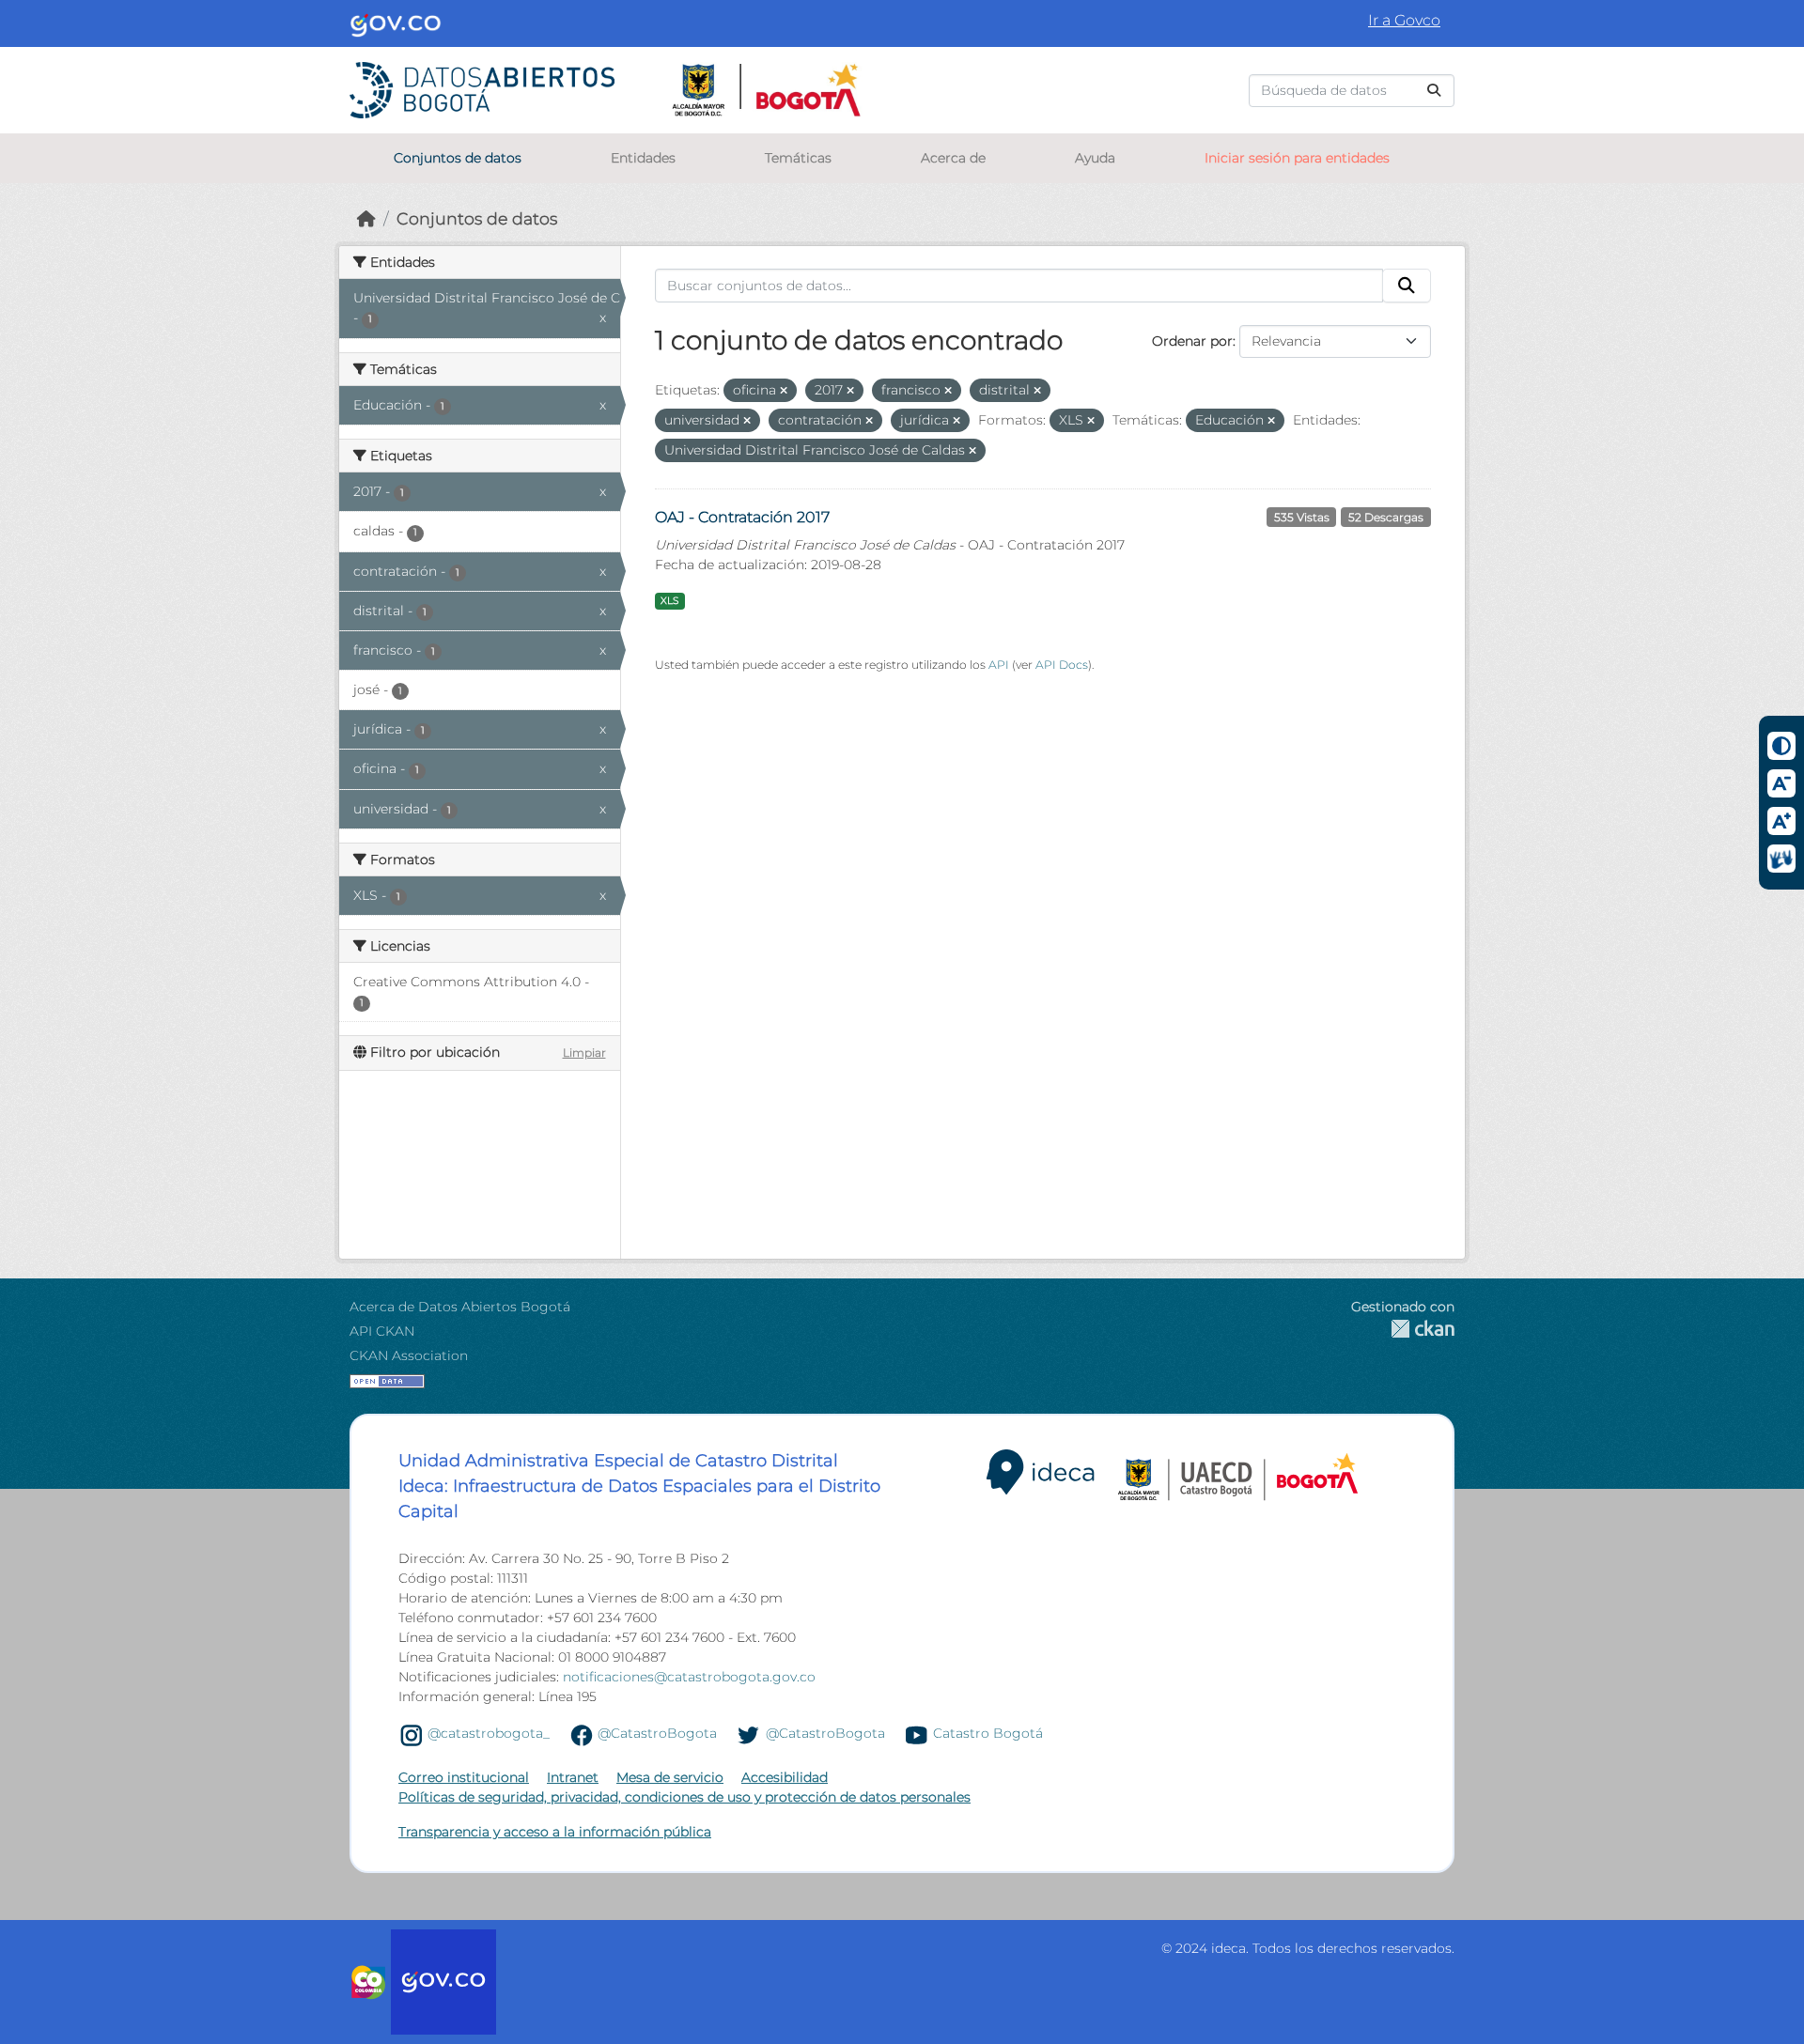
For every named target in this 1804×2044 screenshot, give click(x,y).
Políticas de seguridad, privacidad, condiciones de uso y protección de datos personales (684, 1797)
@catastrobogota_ (489, 1734)
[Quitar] (784, 391)
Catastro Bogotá (988, 1734)
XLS (669, 601)
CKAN (1403, 1329)
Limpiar (584, 1053)
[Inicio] (366, 218)
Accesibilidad (785, 1777)
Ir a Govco (1404, 20)
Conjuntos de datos (458, 158)
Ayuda (1095, 158)
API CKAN (382, 1331)
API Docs (1062, 665)
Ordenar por (1192, 341)
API (999, 665)
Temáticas (798, 158)
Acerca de (953, 158)
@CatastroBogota (657, 1734)
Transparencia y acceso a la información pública (555, 1832)
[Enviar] (1434, 91)
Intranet (573, 1777)
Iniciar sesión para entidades (1297, 158)
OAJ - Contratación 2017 (742, 517)
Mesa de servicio (670, 1777)
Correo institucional (464, 1777)
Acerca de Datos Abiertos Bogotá (460, 1307)
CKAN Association (409, 1355)
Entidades (643, 158)
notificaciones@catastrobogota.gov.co (689, 1677)
